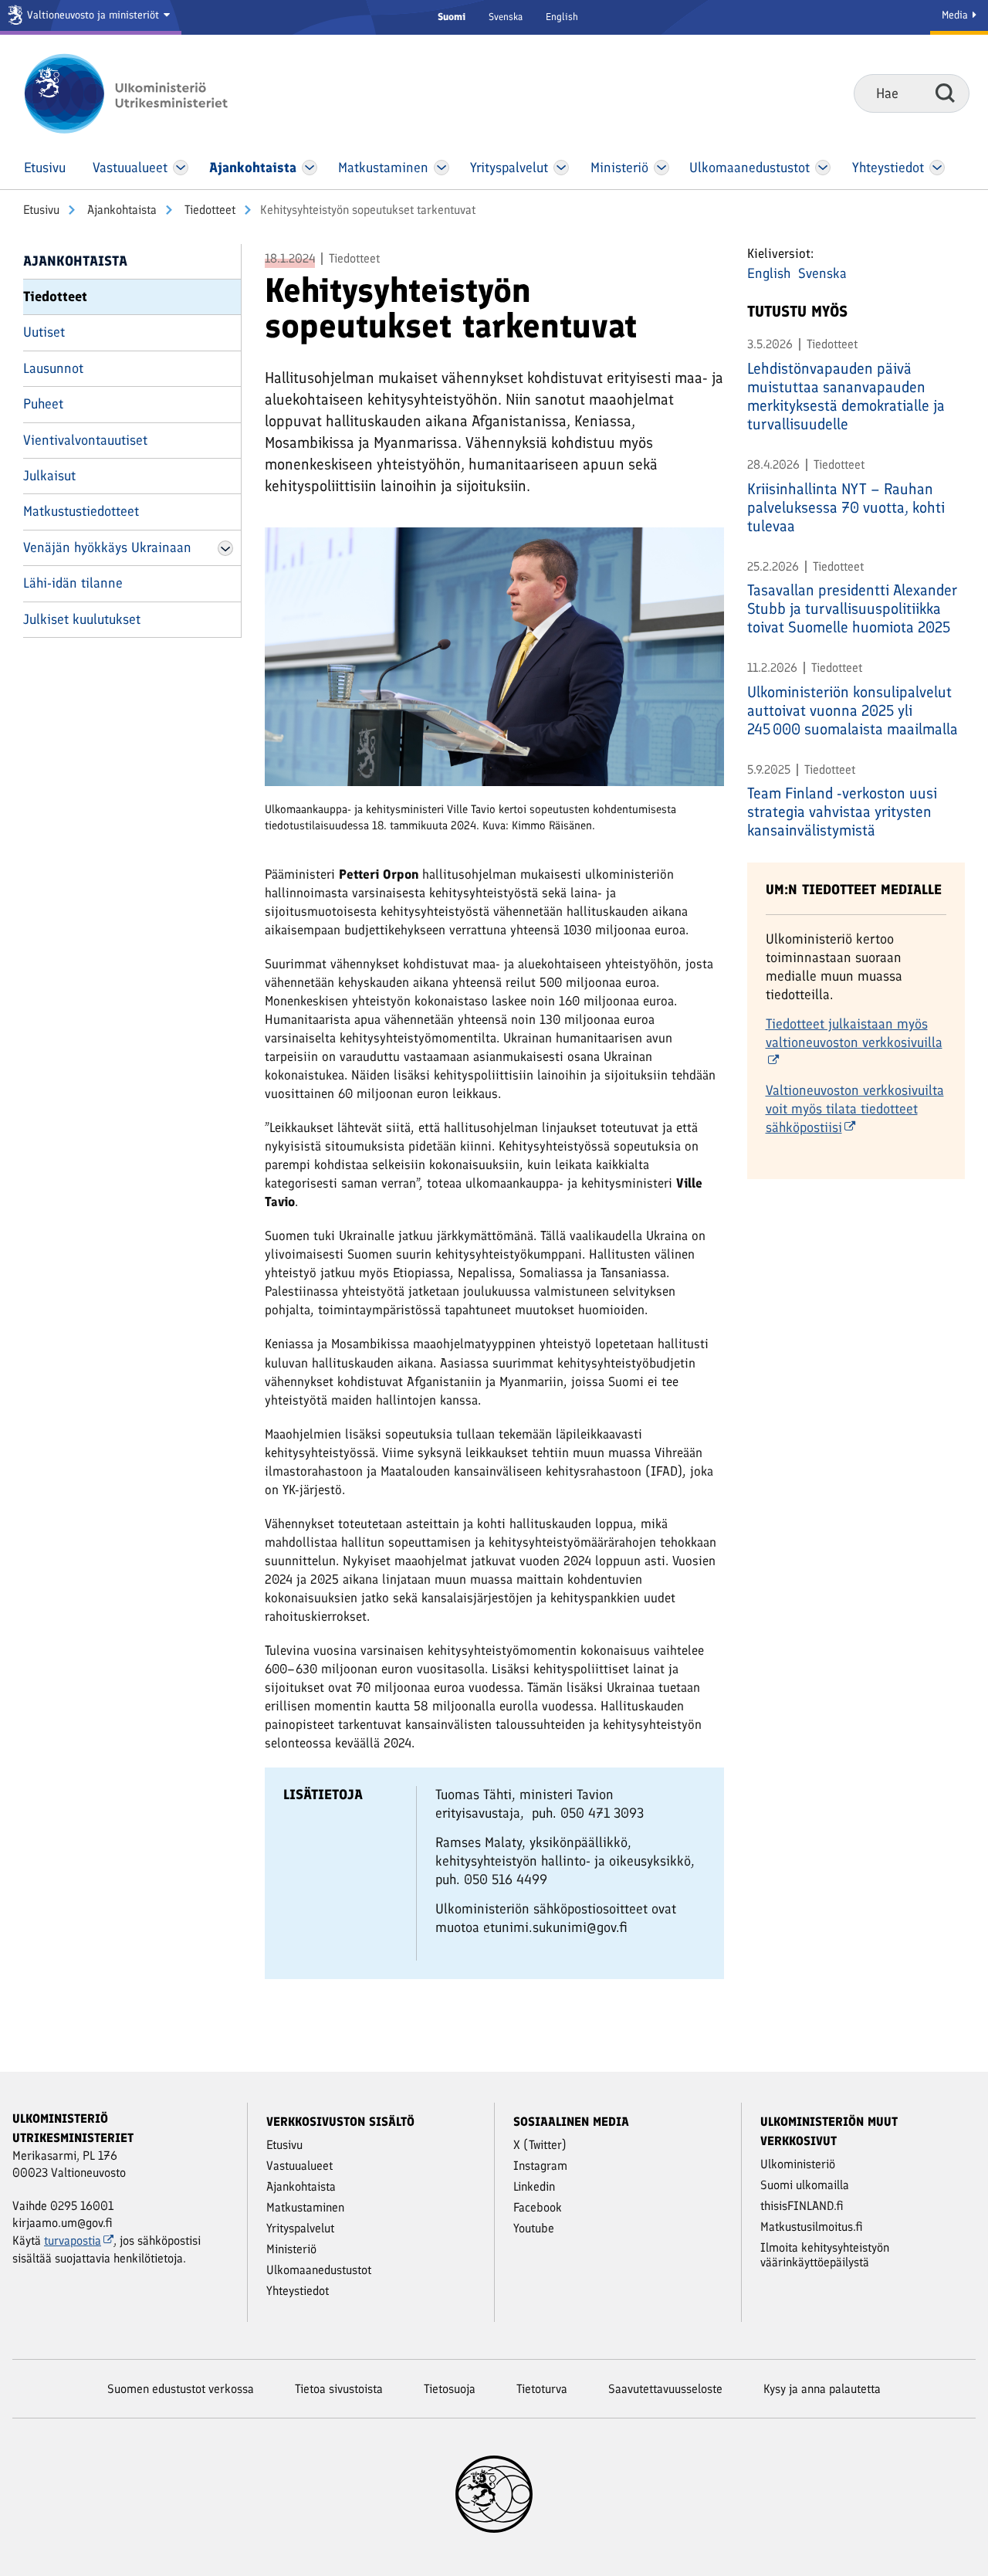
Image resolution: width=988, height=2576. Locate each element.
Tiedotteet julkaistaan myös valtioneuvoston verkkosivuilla (854, 1033)
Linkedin (534, 2186)
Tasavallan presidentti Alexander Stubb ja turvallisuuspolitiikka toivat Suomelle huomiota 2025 (852, 608)
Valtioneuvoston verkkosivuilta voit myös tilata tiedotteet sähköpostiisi (855, 1109)
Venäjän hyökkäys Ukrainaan (107, 547)
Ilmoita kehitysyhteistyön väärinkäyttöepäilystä (825, 2255)
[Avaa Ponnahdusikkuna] (494, 663)
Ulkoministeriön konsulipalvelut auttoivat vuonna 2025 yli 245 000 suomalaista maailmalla (853, 710)
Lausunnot (53, 368)
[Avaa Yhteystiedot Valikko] (937, 168)
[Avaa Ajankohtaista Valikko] (310, 168)
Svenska (506, 17)
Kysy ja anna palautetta (822, 2389)
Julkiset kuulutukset (82, 619)
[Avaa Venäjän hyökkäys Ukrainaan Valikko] (225, 548)
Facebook (538, 2207)
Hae (945, 93)
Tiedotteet (208, 210)
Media (956, 15)
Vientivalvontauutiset (85, 440)
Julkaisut (49, 476)
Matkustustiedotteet (81, 511)
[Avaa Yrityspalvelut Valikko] (562, 168)
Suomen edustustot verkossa (181, 2389)
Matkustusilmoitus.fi (812, 2227)
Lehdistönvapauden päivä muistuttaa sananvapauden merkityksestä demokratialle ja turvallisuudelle (846, 396)
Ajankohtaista (120, 210)
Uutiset (44, 332)
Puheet (43, 404)
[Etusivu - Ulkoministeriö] (149, 93)
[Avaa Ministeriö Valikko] (661, 168)
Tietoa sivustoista (339, 2389)
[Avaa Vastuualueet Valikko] (181, 168)
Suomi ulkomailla (805, 2185)
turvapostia (73, 2240)
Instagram (540, 2166)
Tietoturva (542, 2389)
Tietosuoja (450, 2389)
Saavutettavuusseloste (665, 2389)
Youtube (534, 2228)
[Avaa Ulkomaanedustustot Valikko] (822, 168)
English (562, 17)
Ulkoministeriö (798, 2164)
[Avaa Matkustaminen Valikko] (442, 168)
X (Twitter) (540, 2145)
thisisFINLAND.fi (802, 2206)
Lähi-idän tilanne (73, 583)
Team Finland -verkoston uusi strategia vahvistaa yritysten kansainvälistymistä (842, 812)
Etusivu (41, 210)
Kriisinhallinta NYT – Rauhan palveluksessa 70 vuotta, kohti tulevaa (846, 507)
